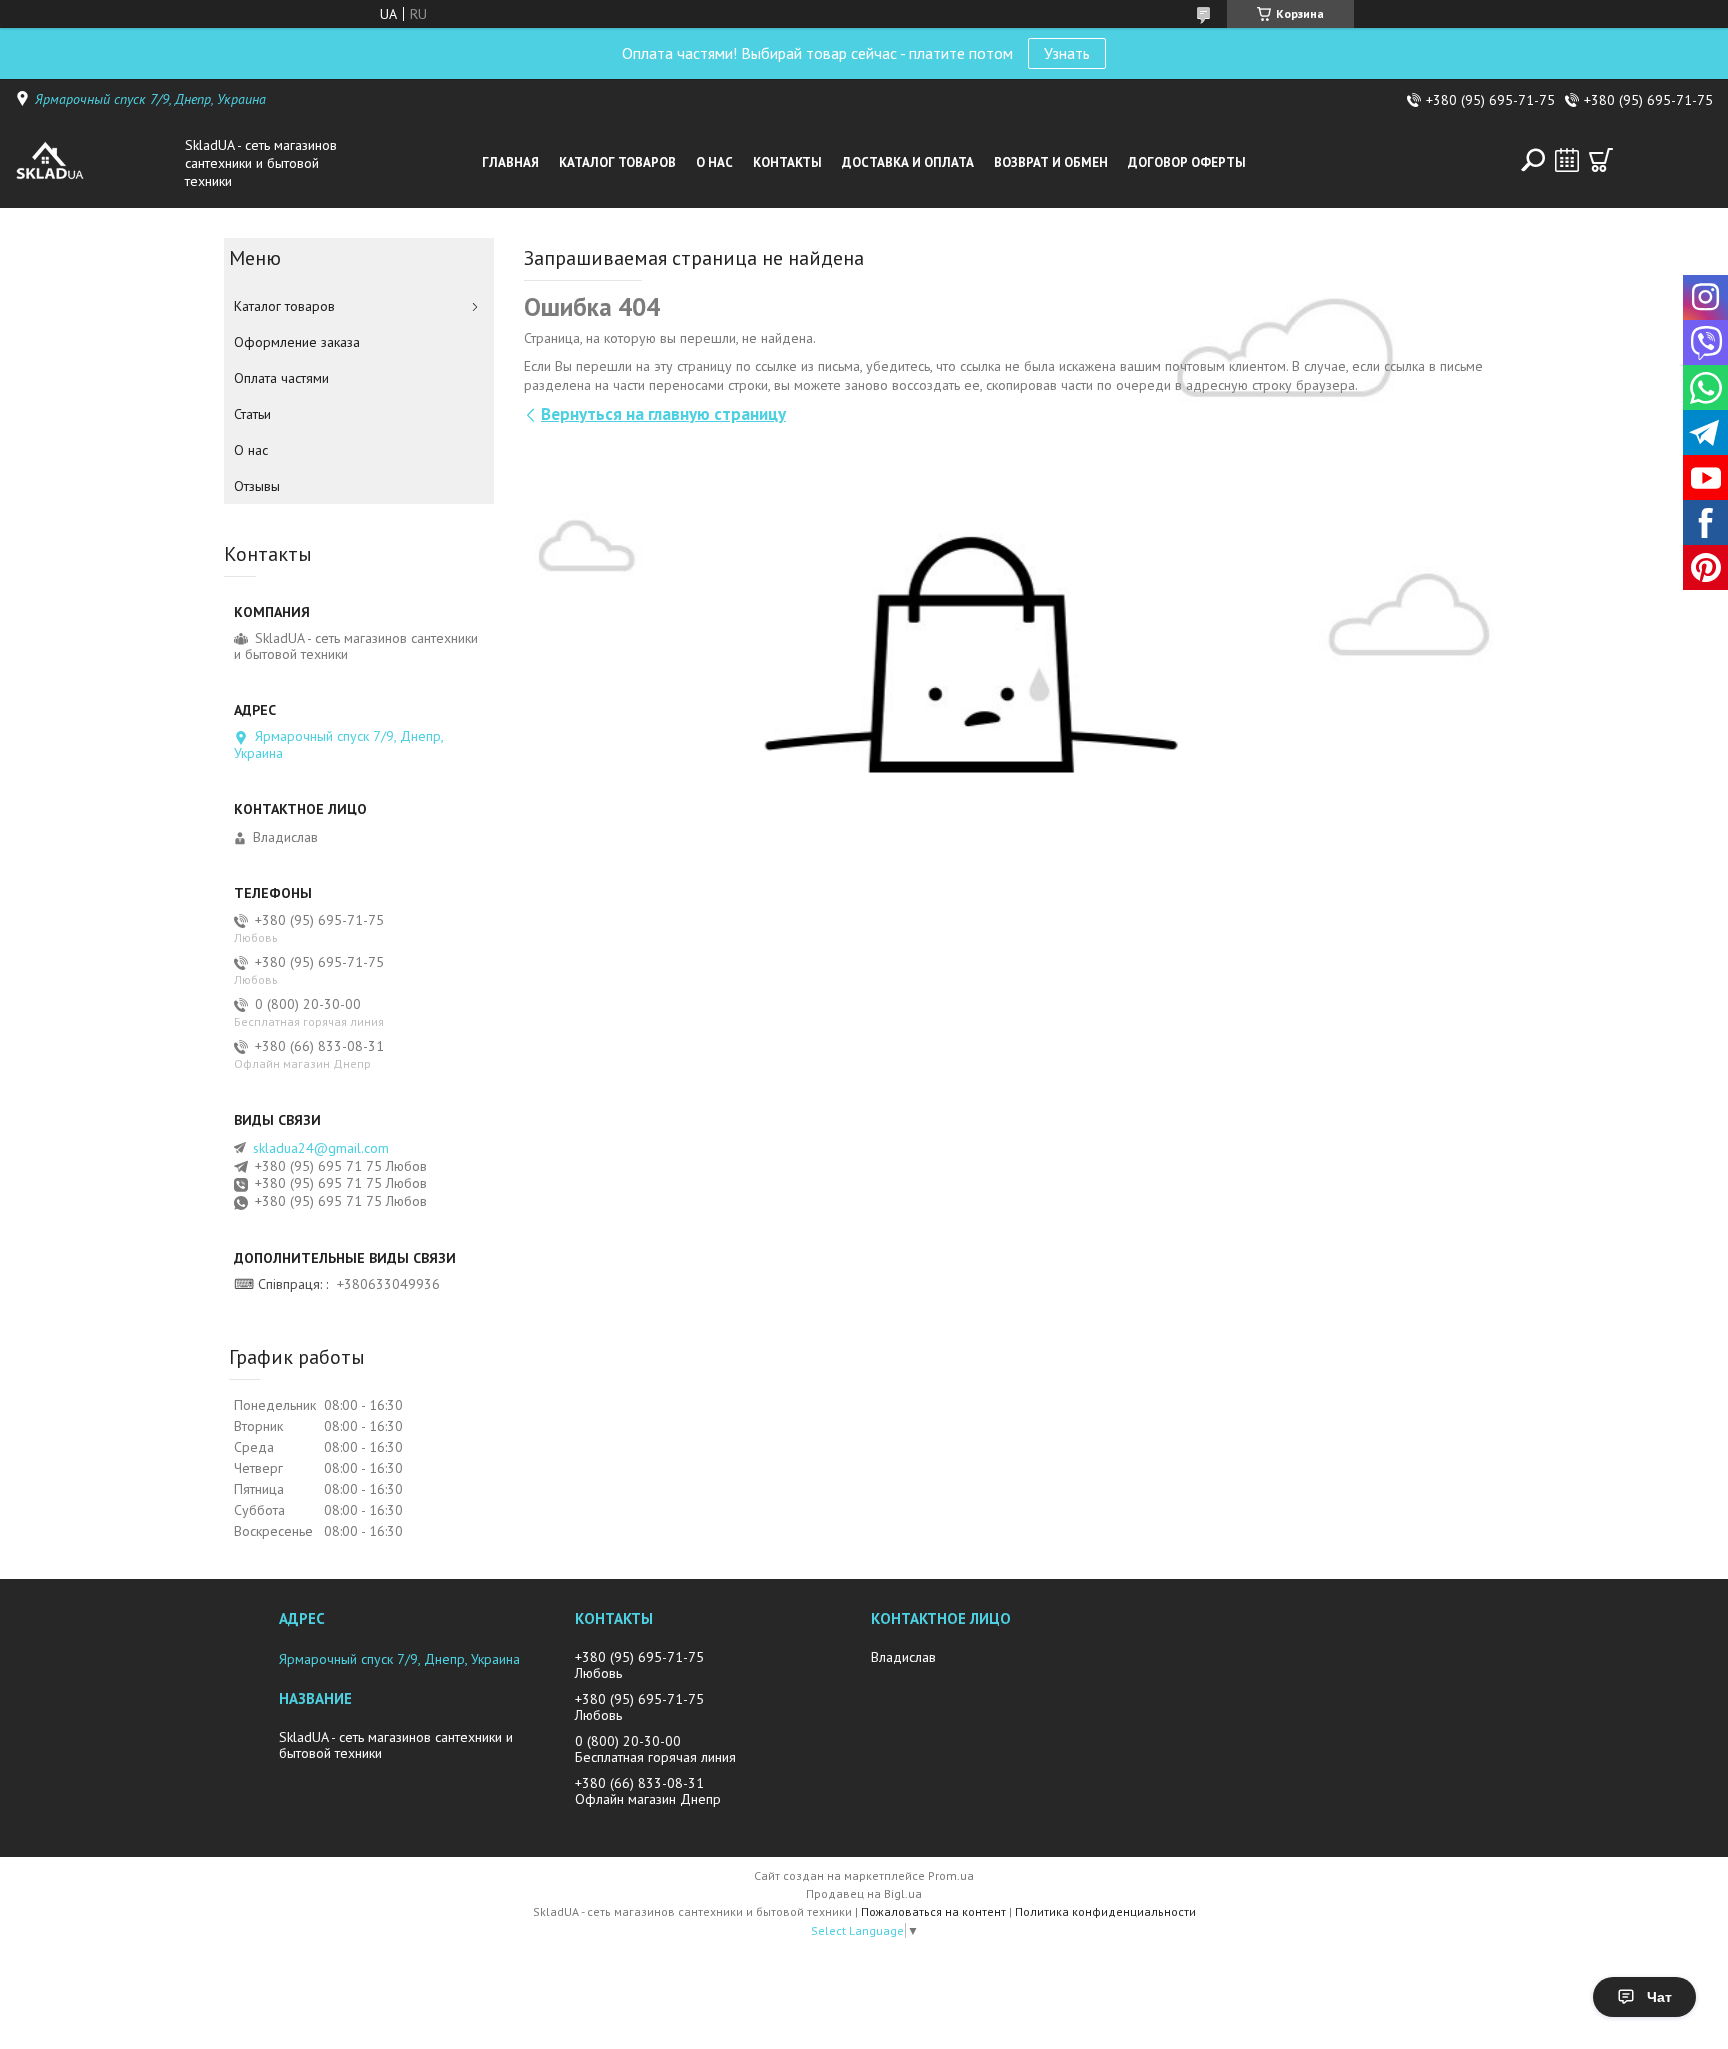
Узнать (1067, 53)
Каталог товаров (617, 162)
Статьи (252, 414)
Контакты (787, 162)
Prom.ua (951, 1875)
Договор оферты (1187, 162)
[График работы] (1567, 160)
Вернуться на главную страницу (663, 414)
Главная (510, 162)
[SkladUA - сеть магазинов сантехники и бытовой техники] (95, 163)
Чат (1659, 1997)
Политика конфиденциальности (1105, 1911)
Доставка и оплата (908, 162)
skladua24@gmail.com (321, 1148)
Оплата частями (281, 378)
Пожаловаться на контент (933, 1911)
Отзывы (257, 486)
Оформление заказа (297, 342)
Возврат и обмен (1051, 162)
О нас (714, 162)
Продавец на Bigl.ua (864, 1893)
